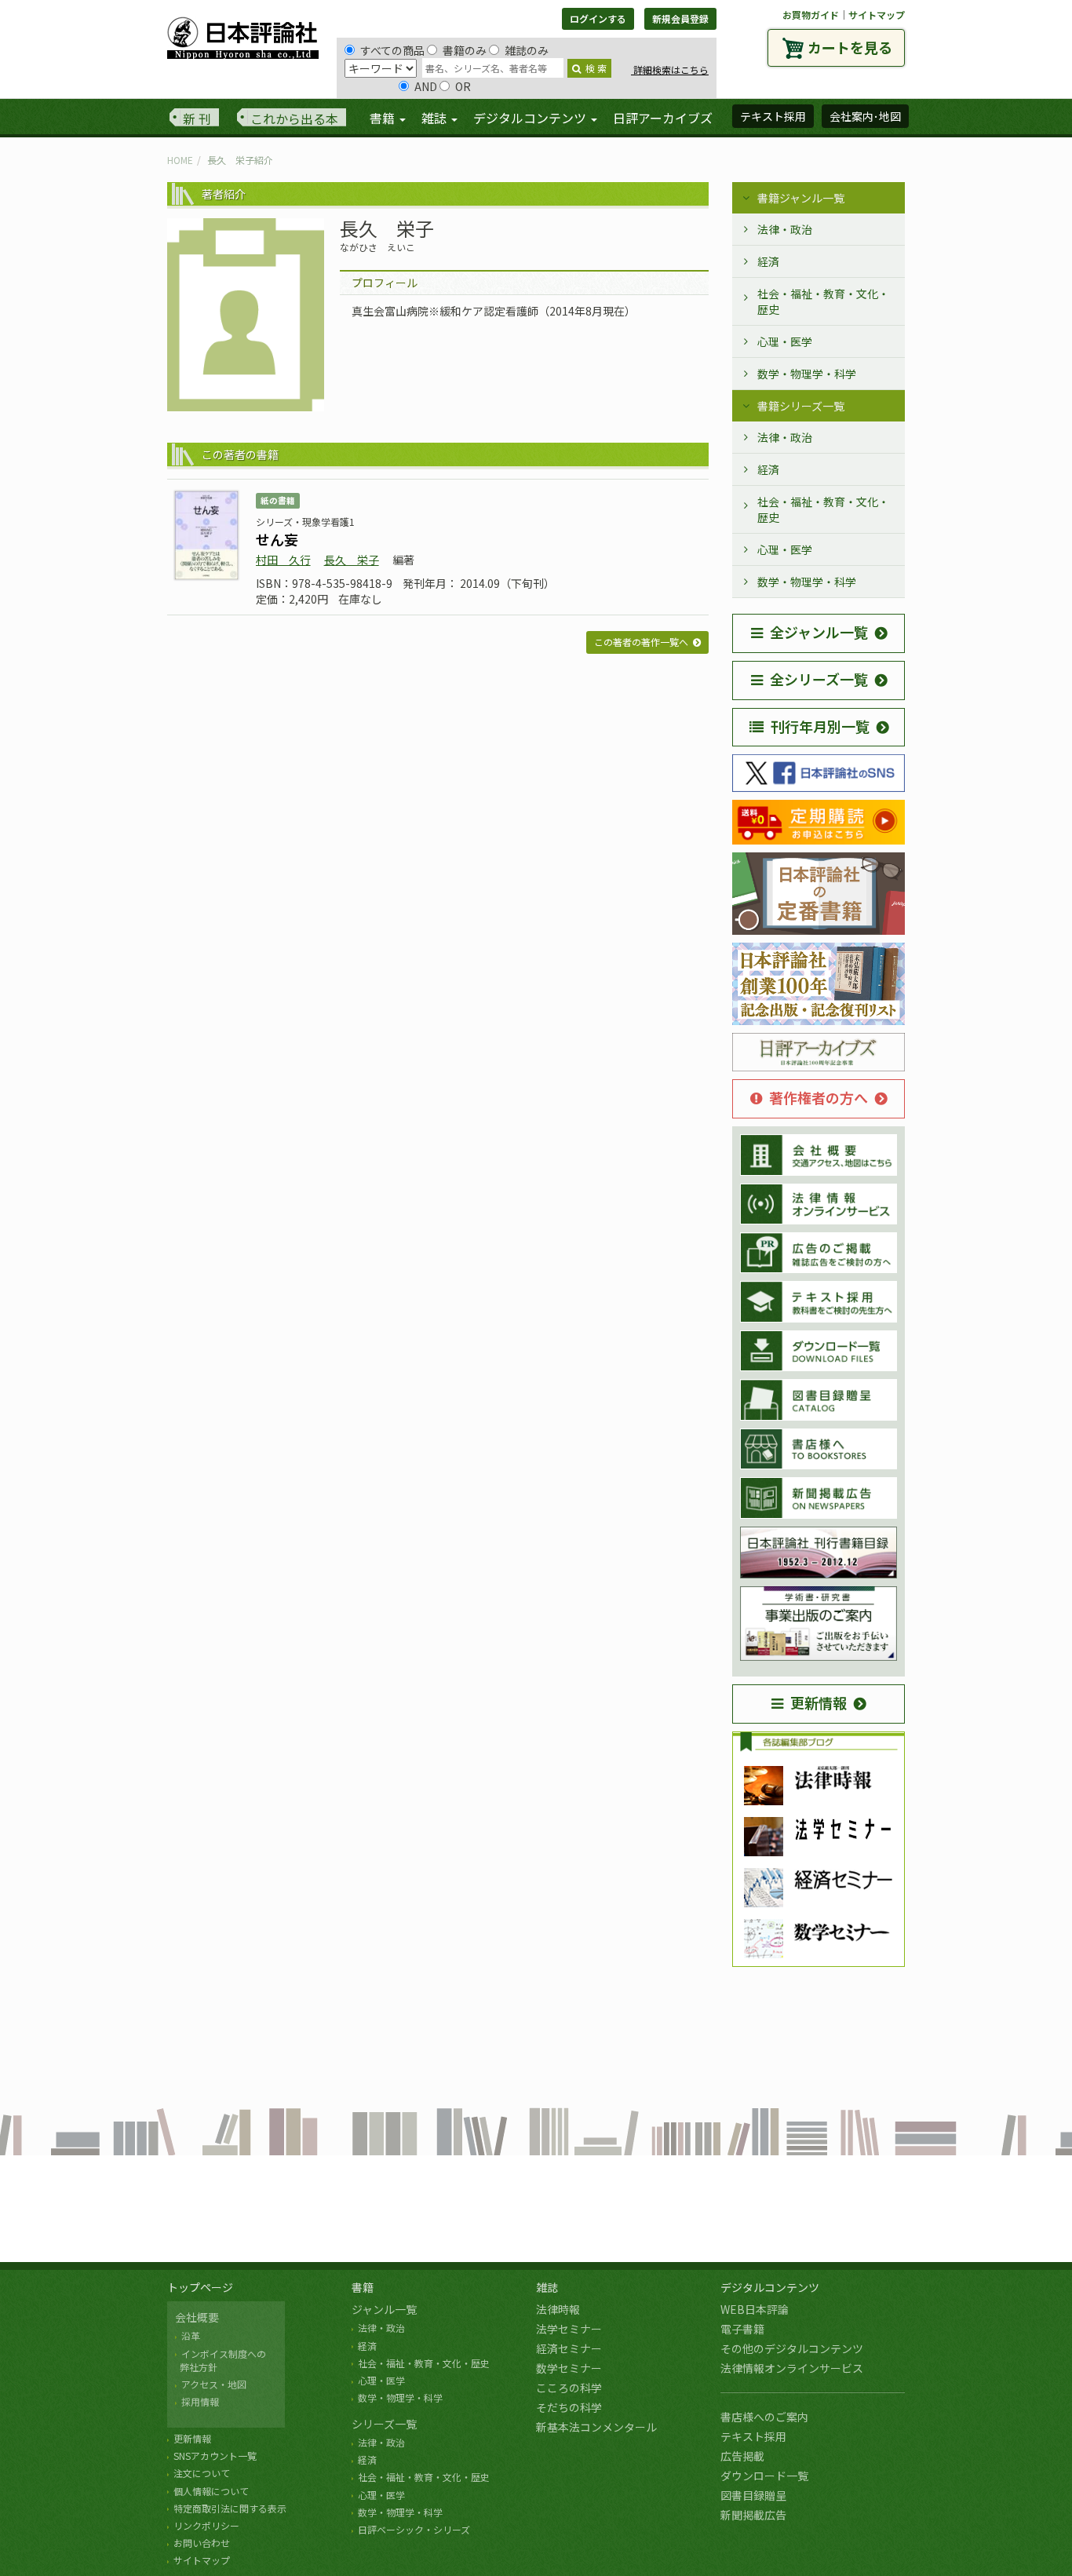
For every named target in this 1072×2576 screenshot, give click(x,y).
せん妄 (277, 539)
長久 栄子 (352, 560)
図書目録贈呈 (753, 2495)
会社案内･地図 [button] (865, 116)
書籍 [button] (384, 118)
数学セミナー (569, 2368)
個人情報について (211, 2491)
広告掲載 (742, 2456)
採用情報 (200, 2401)
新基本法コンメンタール (596, 2427)
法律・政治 (785, 229)
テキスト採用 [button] (773, 116)
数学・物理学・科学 (807, 374)
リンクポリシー (206, 2525)
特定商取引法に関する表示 (230, 2508)
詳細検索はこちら (670, 69)
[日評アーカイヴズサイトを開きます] (819, 1053)
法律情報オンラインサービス (792, 2368)
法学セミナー (569, 2329)
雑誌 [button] (436, 118)
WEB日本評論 (755, 2309)
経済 (768, 261)
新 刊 (197, 119)
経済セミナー (569, 2348)
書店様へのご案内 (764, 2417)
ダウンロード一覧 (764, 2476)
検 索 (596, 68)
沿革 (191, 2335)
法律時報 (558, 2309)
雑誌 (547, 2287)
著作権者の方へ (819, 1097)
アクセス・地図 (214, 2384)
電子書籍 (742, 2329)
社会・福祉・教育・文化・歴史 (823, 301)
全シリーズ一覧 (819, 679)
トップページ (200, 2287)
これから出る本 (294, 119)
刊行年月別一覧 (820, 726)
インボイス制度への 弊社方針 (221, 2360)
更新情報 (819, 1702)
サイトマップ (877, 15)
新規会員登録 (680, 18)
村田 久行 (283, 560)
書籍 (363, 2287)
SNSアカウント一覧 (215, 2456)
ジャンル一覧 (384, 2309)
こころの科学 (569, 2388)
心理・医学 (785, 341)
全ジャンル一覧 (819, 632)
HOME (180, 160)
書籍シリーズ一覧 (801, 406)
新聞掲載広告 (753, 2515)
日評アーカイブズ (663, 118)
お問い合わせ (202, 2543)
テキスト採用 (753, 2436)
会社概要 (197, 2317)
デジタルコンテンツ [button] (531, 118)
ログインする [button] (598, 18)
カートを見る (850, 47)
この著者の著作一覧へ (641, 642)
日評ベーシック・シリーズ (414, 2529)
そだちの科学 (569, 2407)
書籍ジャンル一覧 (801, 198)
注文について (202, 2473)
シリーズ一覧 (384, 2424)
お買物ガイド (811, 15)
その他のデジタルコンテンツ (792, 2348)
